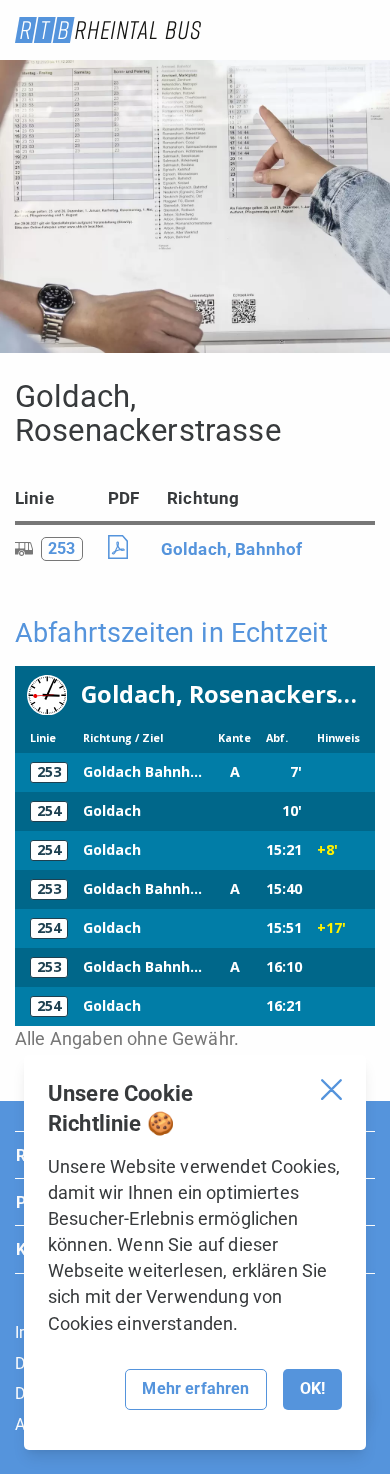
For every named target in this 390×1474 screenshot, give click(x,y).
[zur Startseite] (108, 30)
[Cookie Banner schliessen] (331, 1089)
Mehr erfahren (195, 1388)
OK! (312, 1388)
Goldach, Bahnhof (232, 549)
